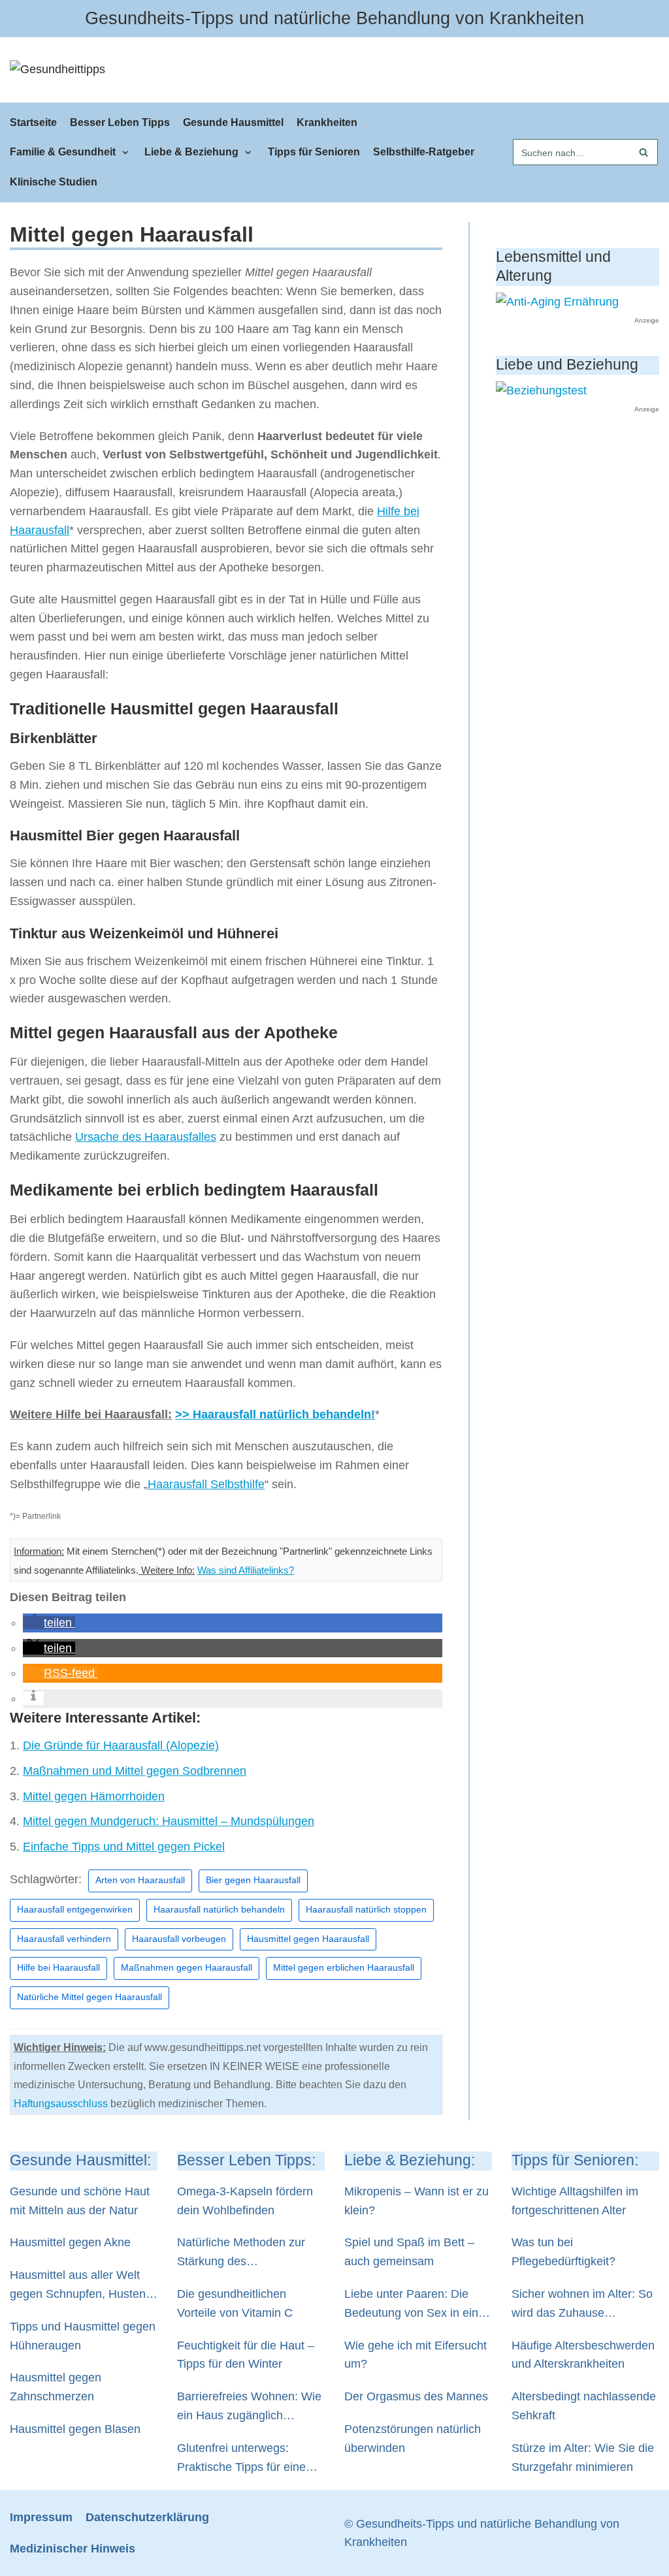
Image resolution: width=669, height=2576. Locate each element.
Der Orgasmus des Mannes (416, 2396)
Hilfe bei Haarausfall (58, 1968)
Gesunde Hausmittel (233, 122)
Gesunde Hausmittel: (80, 2160)
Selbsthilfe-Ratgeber (424, 151)
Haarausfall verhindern (64, 1939)
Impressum (41, 2517)
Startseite (33, 122)
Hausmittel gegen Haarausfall (308, 1939)
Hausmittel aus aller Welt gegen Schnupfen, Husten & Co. (83, 2286)
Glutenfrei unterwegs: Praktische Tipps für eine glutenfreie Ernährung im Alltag (241, 2459)
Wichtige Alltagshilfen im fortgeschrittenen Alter (575, 2201)
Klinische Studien (54, 182)
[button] (49, 1623)
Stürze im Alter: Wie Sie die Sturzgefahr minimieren (583, 2457)
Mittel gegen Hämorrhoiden (94, 1796)
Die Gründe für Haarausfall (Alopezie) (121, 1745)
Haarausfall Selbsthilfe (206, 1484)
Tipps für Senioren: (575, 2160)
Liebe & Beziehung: (410, 2160)
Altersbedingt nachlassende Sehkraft (584, 2406)
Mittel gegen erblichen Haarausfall (344, 1968)
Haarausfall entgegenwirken (75, 1910)
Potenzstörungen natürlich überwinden (413, 2439)
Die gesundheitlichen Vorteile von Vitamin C (235, 2303)
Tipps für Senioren (314, 151)
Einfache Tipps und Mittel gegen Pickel (124, 1847)
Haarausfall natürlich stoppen (366, 1910)
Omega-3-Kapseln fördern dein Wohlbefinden (245, 2201)
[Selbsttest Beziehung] (541, 390)
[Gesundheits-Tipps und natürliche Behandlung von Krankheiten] (57, 70)
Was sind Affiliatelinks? (246, 1570)
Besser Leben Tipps (120, 122)
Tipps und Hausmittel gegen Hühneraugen (83, 2336)
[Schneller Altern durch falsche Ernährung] (557, 302)
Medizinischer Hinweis (73, 2549)
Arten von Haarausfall (140, 1880)
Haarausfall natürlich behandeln (219, 1910)
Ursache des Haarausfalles (146, 1137)
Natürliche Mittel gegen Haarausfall (90, 1997)
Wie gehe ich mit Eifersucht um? (416, 2355)
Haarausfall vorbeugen (179, 1939)
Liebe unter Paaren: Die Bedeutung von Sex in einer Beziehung (416, 2305)
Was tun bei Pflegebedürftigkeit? (563, 2252)
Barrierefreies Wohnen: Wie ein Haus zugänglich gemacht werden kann (249, 2408)
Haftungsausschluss (61, 2104)
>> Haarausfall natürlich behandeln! (275, 1414)
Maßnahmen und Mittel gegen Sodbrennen (135, 1771)
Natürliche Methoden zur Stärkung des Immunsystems (241, 2253)
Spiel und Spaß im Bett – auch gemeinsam (409, 2252)
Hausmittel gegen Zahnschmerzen (56, 2387)
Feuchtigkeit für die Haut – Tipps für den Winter (246, 2355)
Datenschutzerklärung (147, 2517)
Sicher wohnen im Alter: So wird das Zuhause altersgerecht (582, 2305)
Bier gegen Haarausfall (253, 1880)
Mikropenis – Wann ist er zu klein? (416, 2201)
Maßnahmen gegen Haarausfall (187, 1968)
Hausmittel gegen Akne (70, 2242)
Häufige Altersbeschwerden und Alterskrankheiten (583, 2355)
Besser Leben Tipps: (246, 2160)
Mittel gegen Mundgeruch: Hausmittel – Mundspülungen (169, 1821)
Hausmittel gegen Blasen (75, 2429)
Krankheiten (327, 122)
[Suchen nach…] (585, 152)
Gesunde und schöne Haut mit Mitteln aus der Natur (80, 2201)
